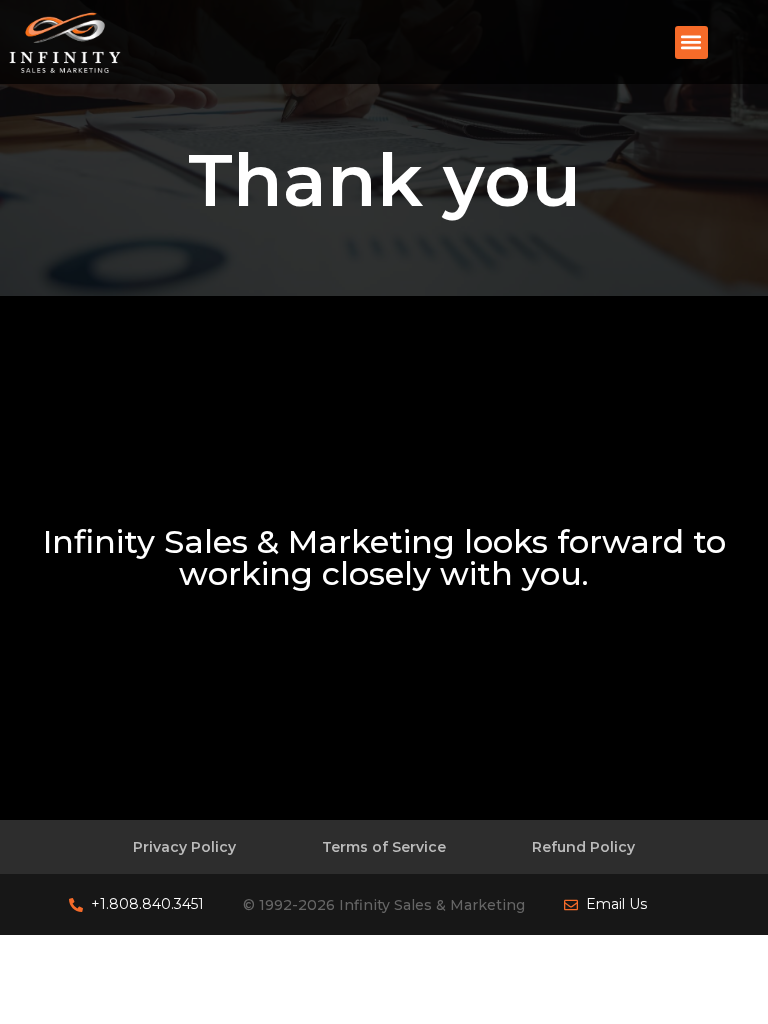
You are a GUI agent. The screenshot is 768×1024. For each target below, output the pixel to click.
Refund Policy (583, 847)
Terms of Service (384, 847)
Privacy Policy (184, 847)
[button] (691, 42)
